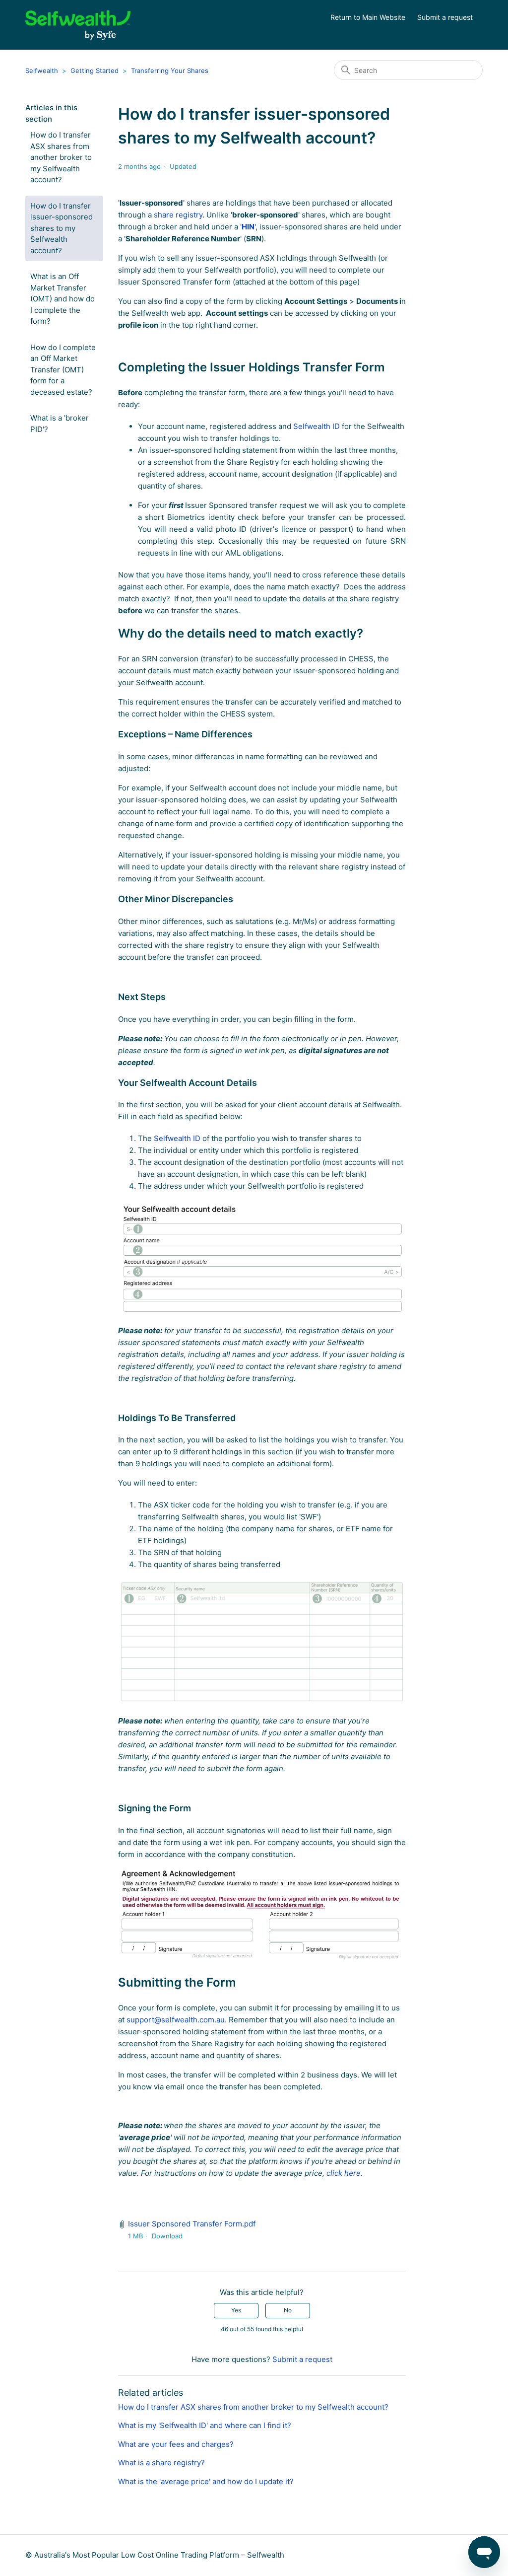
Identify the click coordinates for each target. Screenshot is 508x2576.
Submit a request (445, 17)
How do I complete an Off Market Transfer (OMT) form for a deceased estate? (63, 370)
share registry (178, 215)
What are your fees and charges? (176, 2444)
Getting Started (95, 71)
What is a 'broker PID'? (60, 424)
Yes (236, 2310)
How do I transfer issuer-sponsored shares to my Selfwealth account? (62, 228)
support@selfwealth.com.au (176, 2020)
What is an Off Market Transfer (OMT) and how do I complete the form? (63, 299)
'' (248, 227)
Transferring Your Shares (170, 71)
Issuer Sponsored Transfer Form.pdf (192, 2224)
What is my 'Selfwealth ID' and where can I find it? (205, 2425)
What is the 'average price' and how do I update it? (206, 2481)
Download (167, 2236)
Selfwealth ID (317, 426)
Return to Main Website (368, 17)
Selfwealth (42, 71)
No (288, 2310)
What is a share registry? (161, 2463)
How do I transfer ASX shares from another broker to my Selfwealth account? (61, 157)
